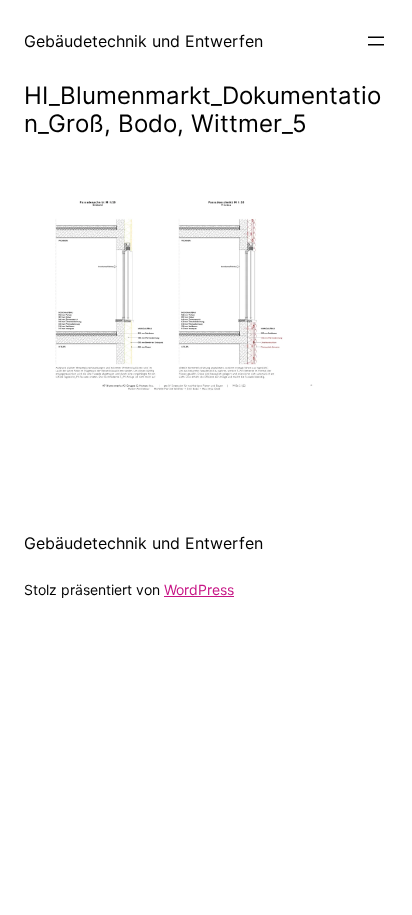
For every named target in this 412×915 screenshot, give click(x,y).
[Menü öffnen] (376, 41)
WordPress (199, 589)
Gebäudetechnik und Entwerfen (143, 41)
